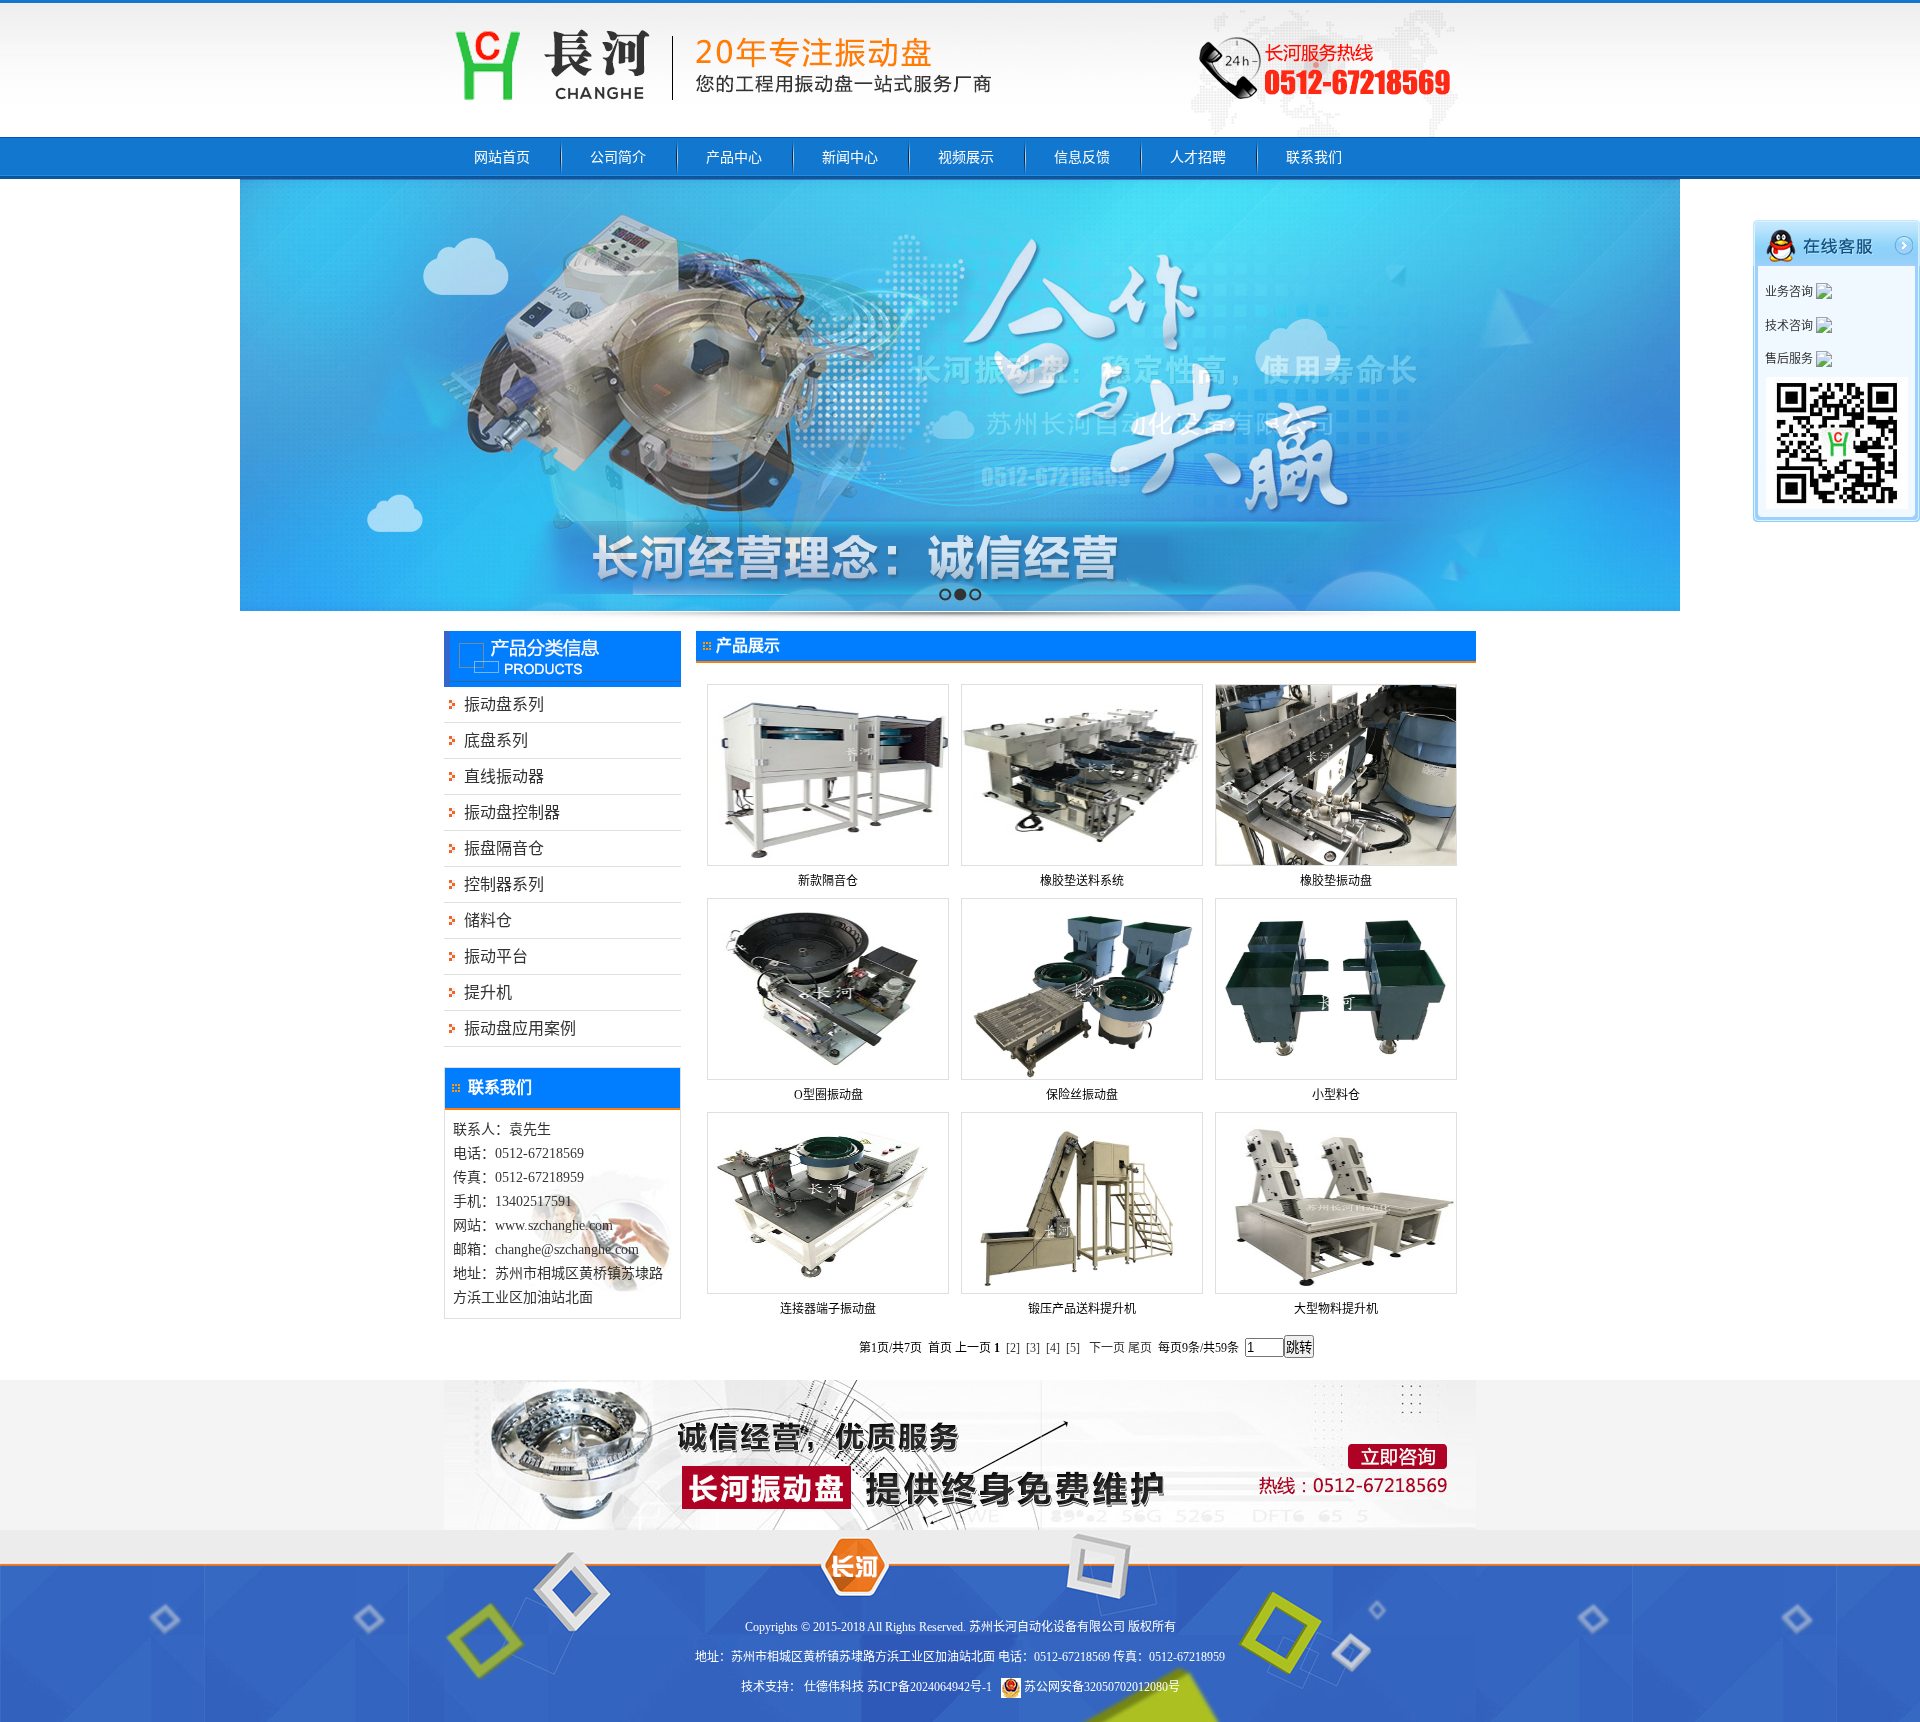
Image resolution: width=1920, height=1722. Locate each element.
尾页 (1140, 1348)
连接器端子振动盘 (828, 1309)
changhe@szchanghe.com (567, 1249)
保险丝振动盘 (1082, 1095)
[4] (1053, 1348)
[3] (1033, 1348)
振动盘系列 (504, 704)
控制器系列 (504, 884)
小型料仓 (1336, 1095)
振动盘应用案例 (520, 1028)
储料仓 (488, 920)
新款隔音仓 (828, 881)
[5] (1073, 1348)
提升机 (488, 992)
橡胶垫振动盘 (1336, 881)
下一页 (1107, 1348)
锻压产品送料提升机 (1082, 1309)
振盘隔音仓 (504, 848)
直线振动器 (504, 776)
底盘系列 (496, 740)
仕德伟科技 (834, 1687)
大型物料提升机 (1336, 1309)
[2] (1013, 1348)
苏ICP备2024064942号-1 (929, 1687)
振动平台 (496, 956)
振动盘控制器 (512, 812)
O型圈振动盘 (828, 1095)
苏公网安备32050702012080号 (1100, 1687)
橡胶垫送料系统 (1082, 881)
